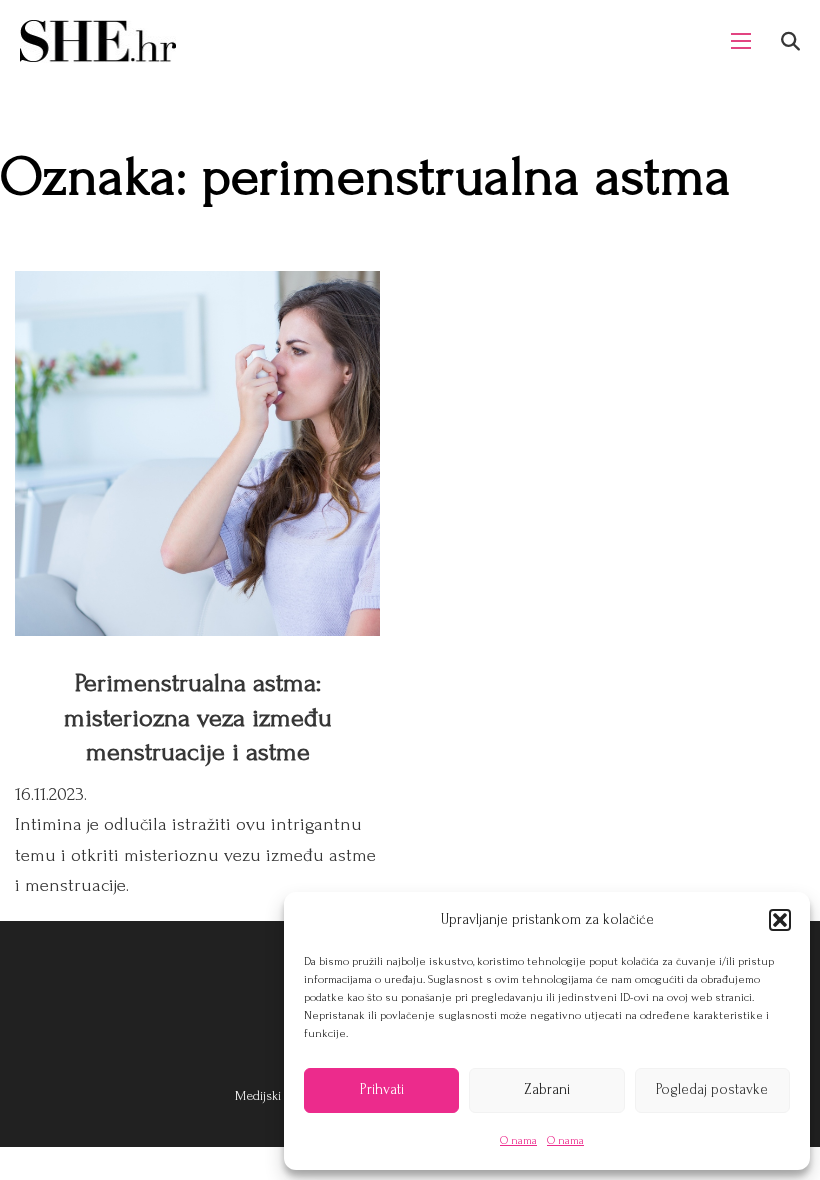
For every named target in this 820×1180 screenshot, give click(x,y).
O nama (518, 1140)
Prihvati (382, 1089)
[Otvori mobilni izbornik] (741, 41)
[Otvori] (790, 41)
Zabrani (547, 1089)
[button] (780, 920)
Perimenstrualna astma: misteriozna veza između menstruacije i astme (198, 717)
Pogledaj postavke (712, 1089)
